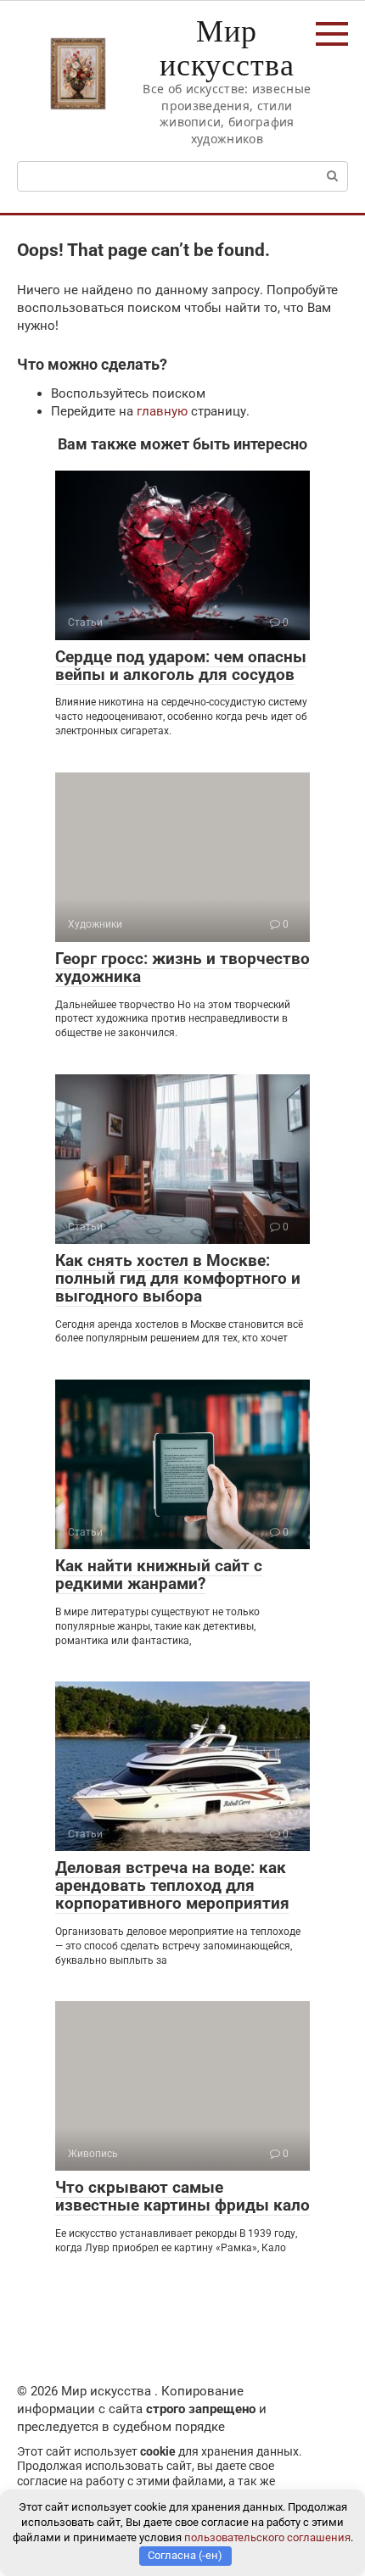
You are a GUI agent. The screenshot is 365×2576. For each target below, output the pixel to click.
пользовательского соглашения (267, 2537)
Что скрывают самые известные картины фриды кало (182, 2196)
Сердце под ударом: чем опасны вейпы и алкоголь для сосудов (181, 666)
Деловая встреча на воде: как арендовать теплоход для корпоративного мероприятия (172, 1885)
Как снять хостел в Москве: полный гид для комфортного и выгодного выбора (178, 1278)
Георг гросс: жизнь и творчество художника (182, 967)
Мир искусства (227, 47)
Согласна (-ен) (185, 2555)
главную (162, 411)
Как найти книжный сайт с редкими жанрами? (159, 1575)
